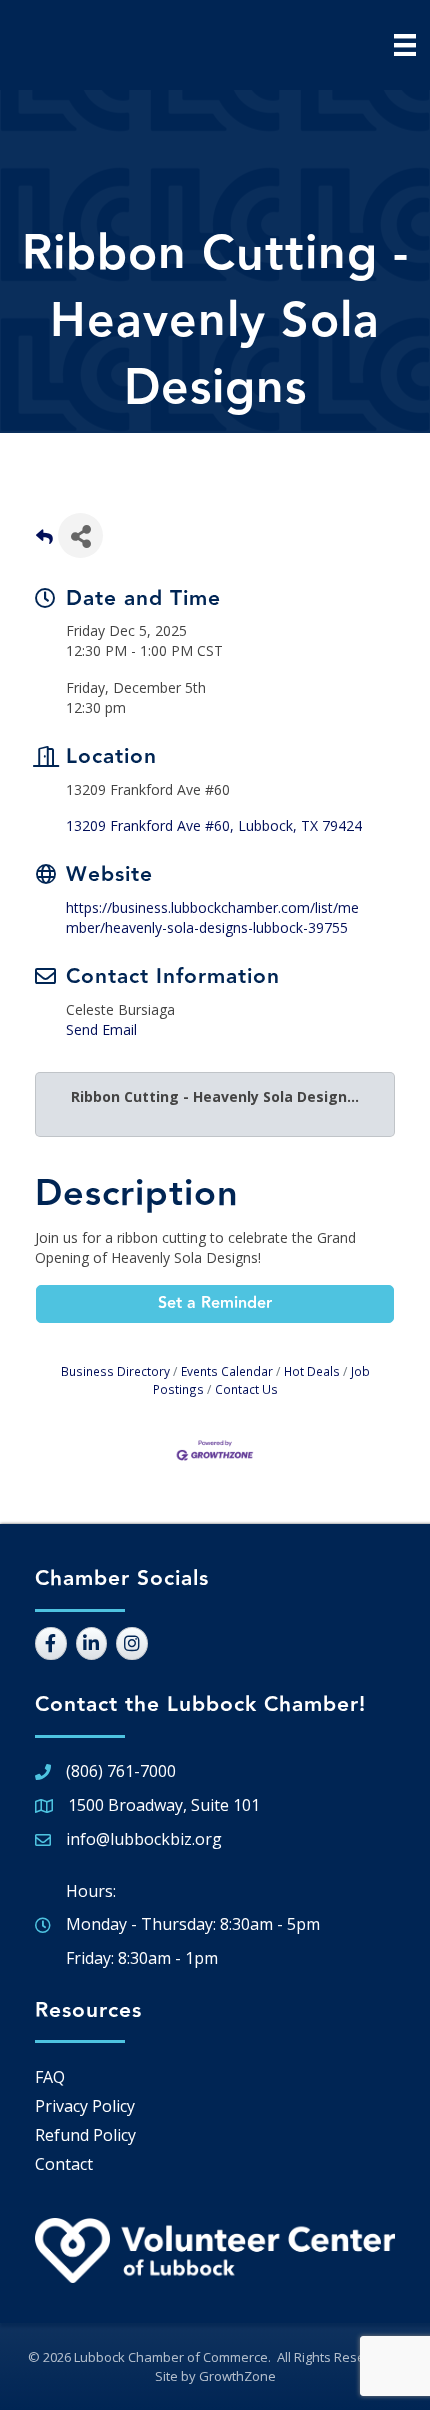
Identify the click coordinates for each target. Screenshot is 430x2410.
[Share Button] (80, 535)
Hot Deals (312, 1371)
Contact (64, 2164)
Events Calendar (227, 1371)
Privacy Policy (85, 2106)
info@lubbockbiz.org (144, 1839)
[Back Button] (44, 541)
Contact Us (246, 1389)
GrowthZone (237, 2376)
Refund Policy (85, 2135)
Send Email (101, 1029)
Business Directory (115, 1371)
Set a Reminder (215, 1303)
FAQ (50, 2077)
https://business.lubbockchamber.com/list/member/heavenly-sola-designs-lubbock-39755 (212, 917)
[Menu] (405, 45)
